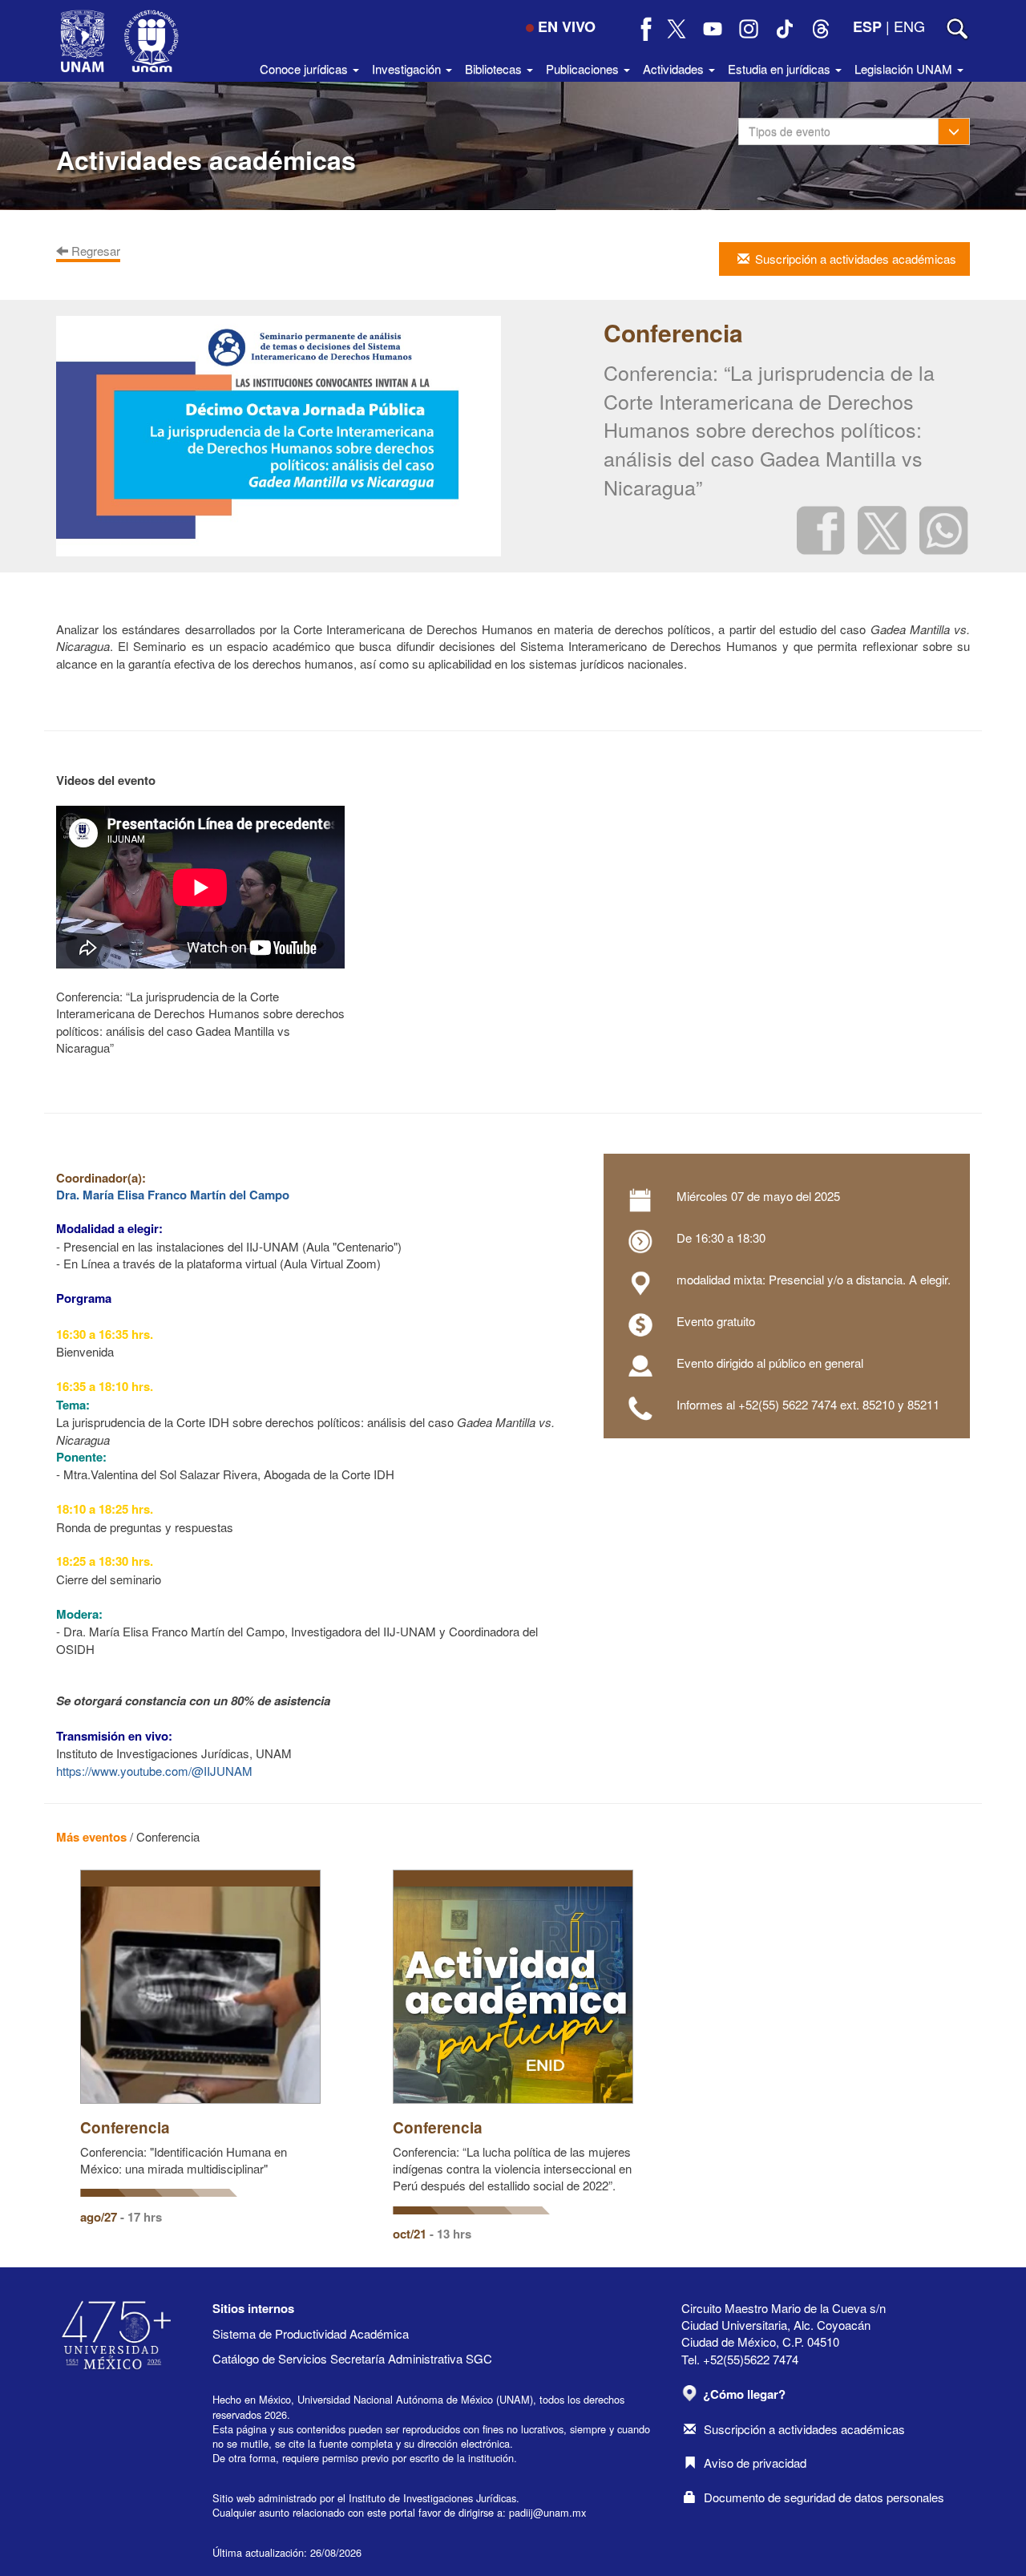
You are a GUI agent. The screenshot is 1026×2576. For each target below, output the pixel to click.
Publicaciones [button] (584, 69)
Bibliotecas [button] (495, 69)
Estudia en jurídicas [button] (781, 69)
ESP (867, 26)
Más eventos (91, 1837)
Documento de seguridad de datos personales (824, 2497)
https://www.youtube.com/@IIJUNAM (154, 1771)
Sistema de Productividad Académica (311, 2333)
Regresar (94, 251)
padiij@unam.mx (547, 2512)
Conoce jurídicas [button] (305, 69)
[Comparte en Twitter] (882, 529)
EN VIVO (567, 26)
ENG (909, 26)
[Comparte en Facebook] (821, 529)
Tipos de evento (790, 131)
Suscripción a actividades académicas (804, 2429)
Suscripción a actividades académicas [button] (856, 259)
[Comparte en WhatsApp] (944, 529)
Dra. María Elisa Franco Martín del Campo (173, 1195)
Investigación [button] (408, 69)
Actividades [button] (675, 69)
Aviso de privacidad (755, 2463)
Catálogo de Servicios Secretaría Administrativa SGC (352, 2358)
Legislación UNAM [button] (905, 69)
